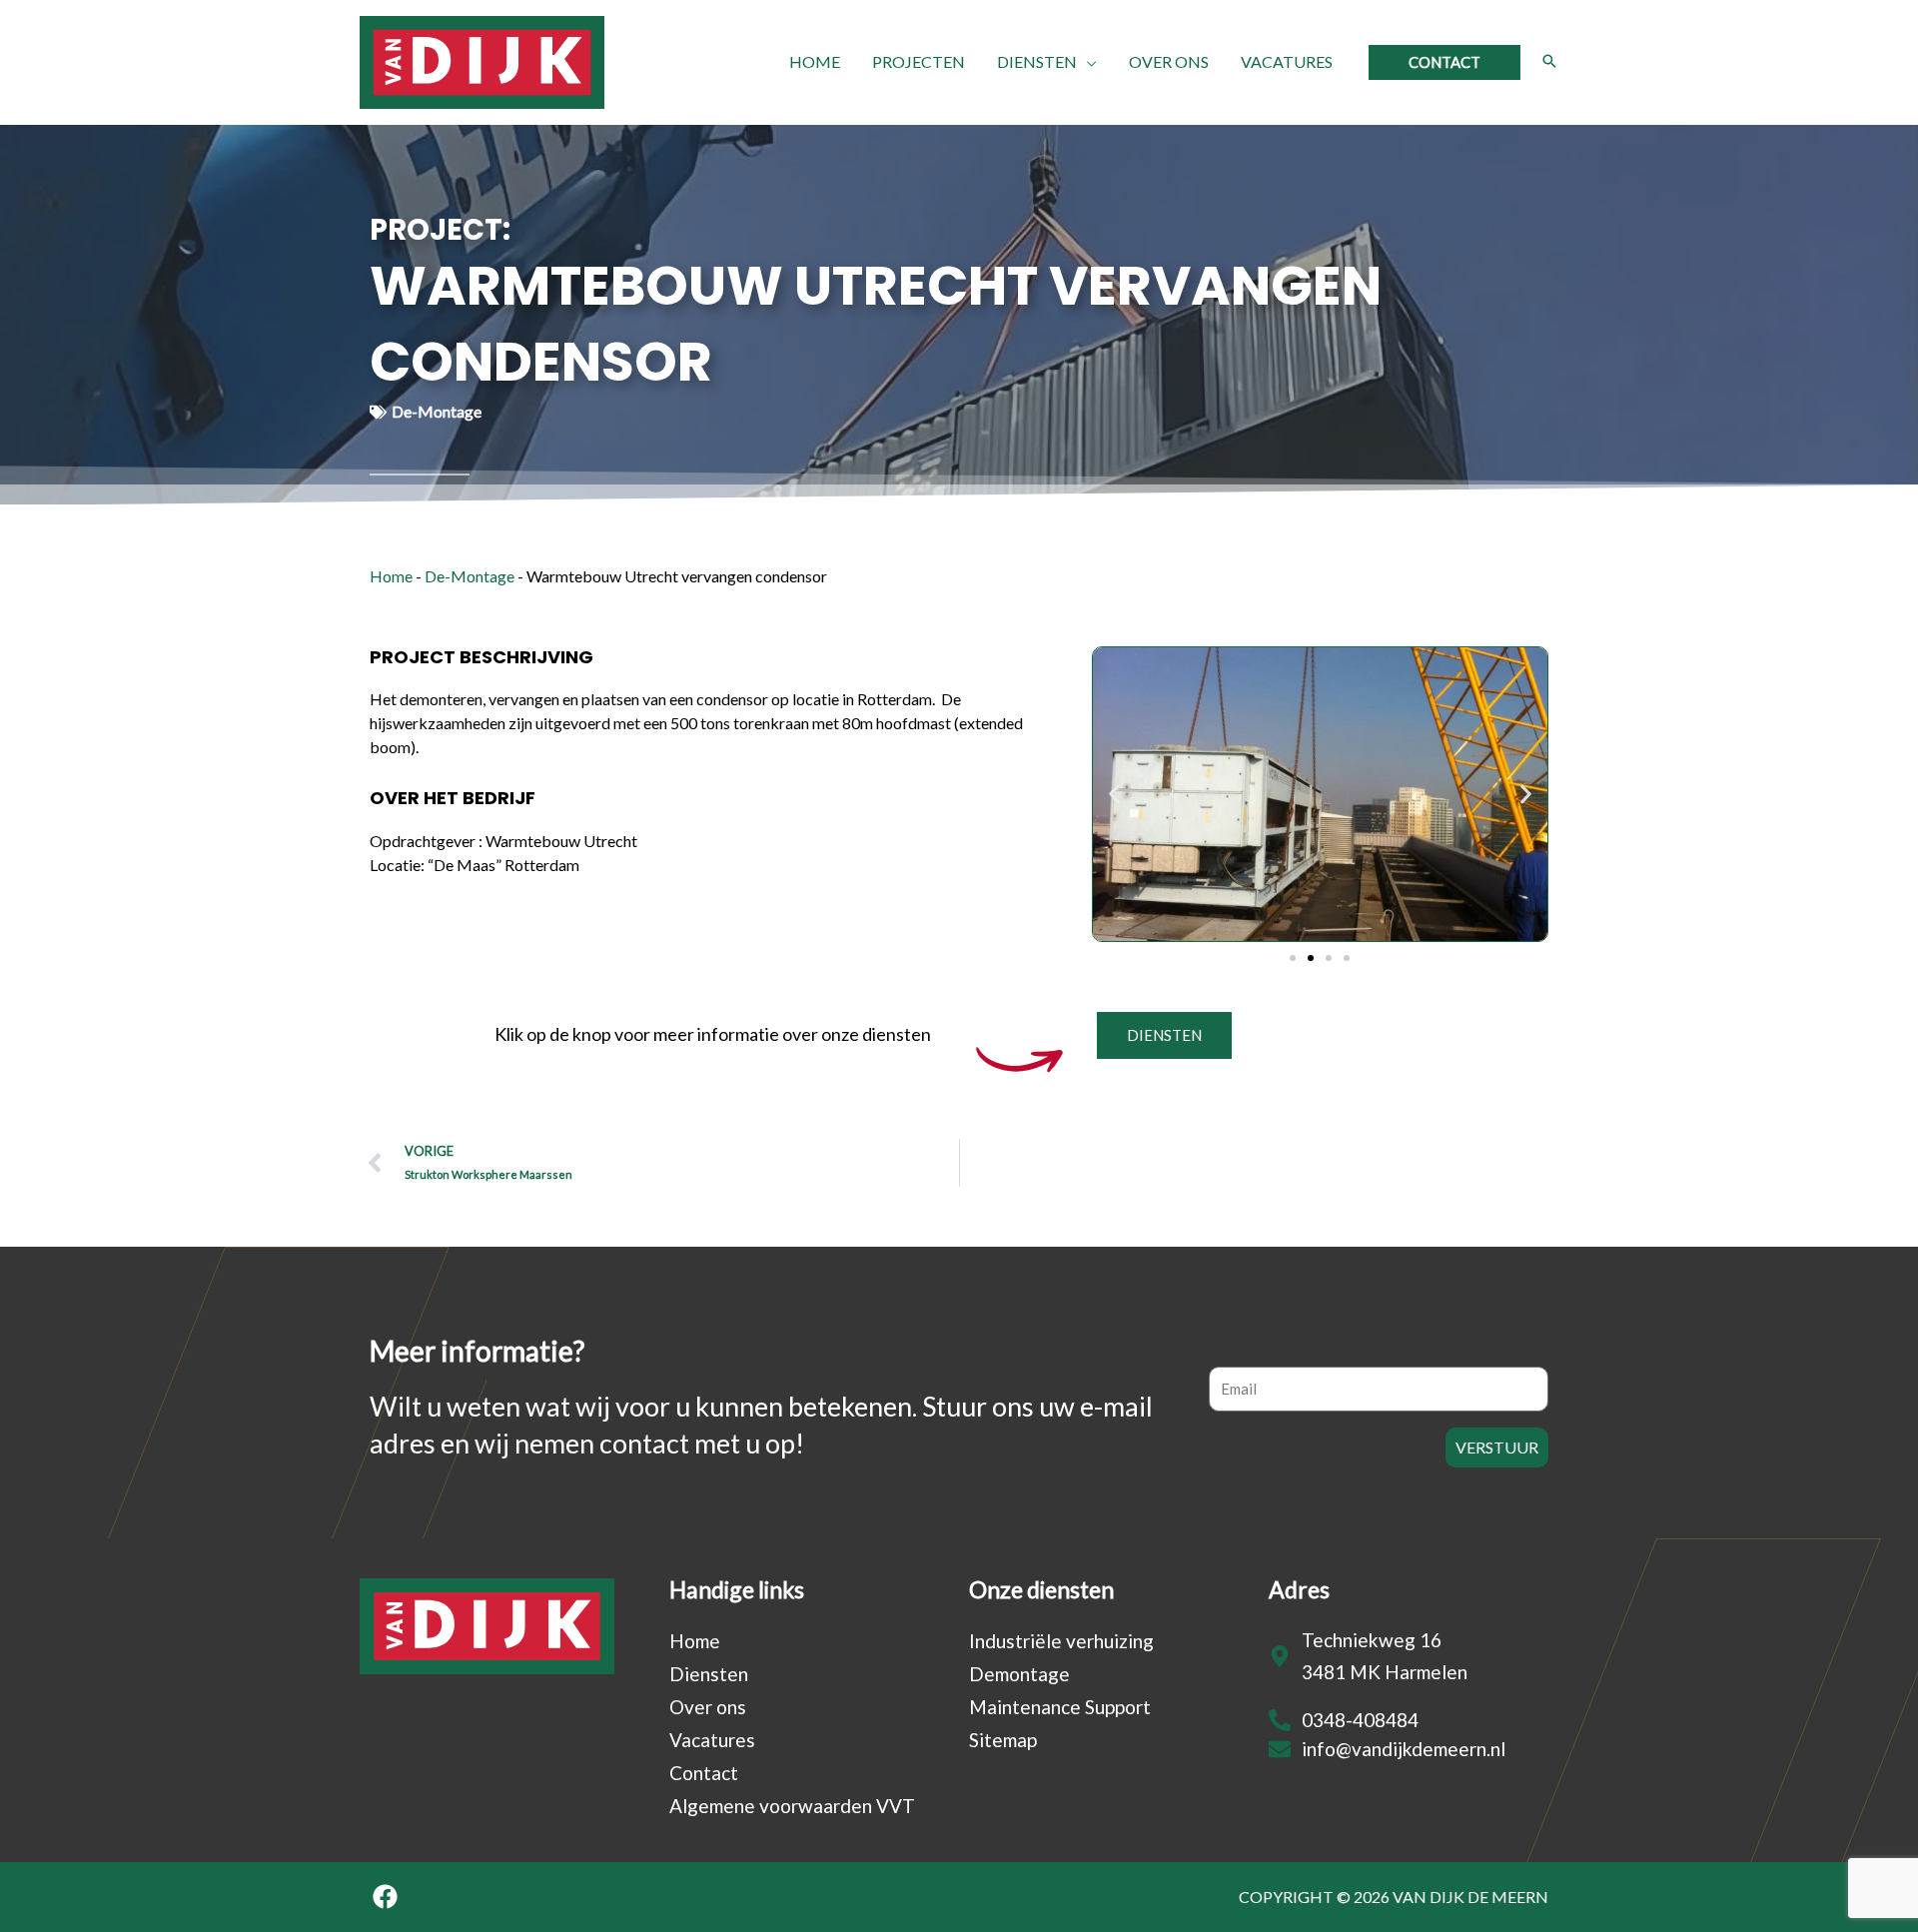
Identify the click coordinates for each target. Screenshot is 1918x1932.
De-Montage (470, 576)
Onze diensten (1041, 1589)
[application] (1087, 62)
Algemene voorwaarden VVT (792, 1806)
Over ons (708, 1707)
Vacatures (712, 1740)
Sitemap (1003, 1740)
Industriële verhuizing (1061, 1641)
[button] (1444, 62)
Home (391, 576)
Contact (704, 1773)
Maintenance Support (1060, 1707)
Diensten (709, 1674)
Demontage (1019, 1674)
